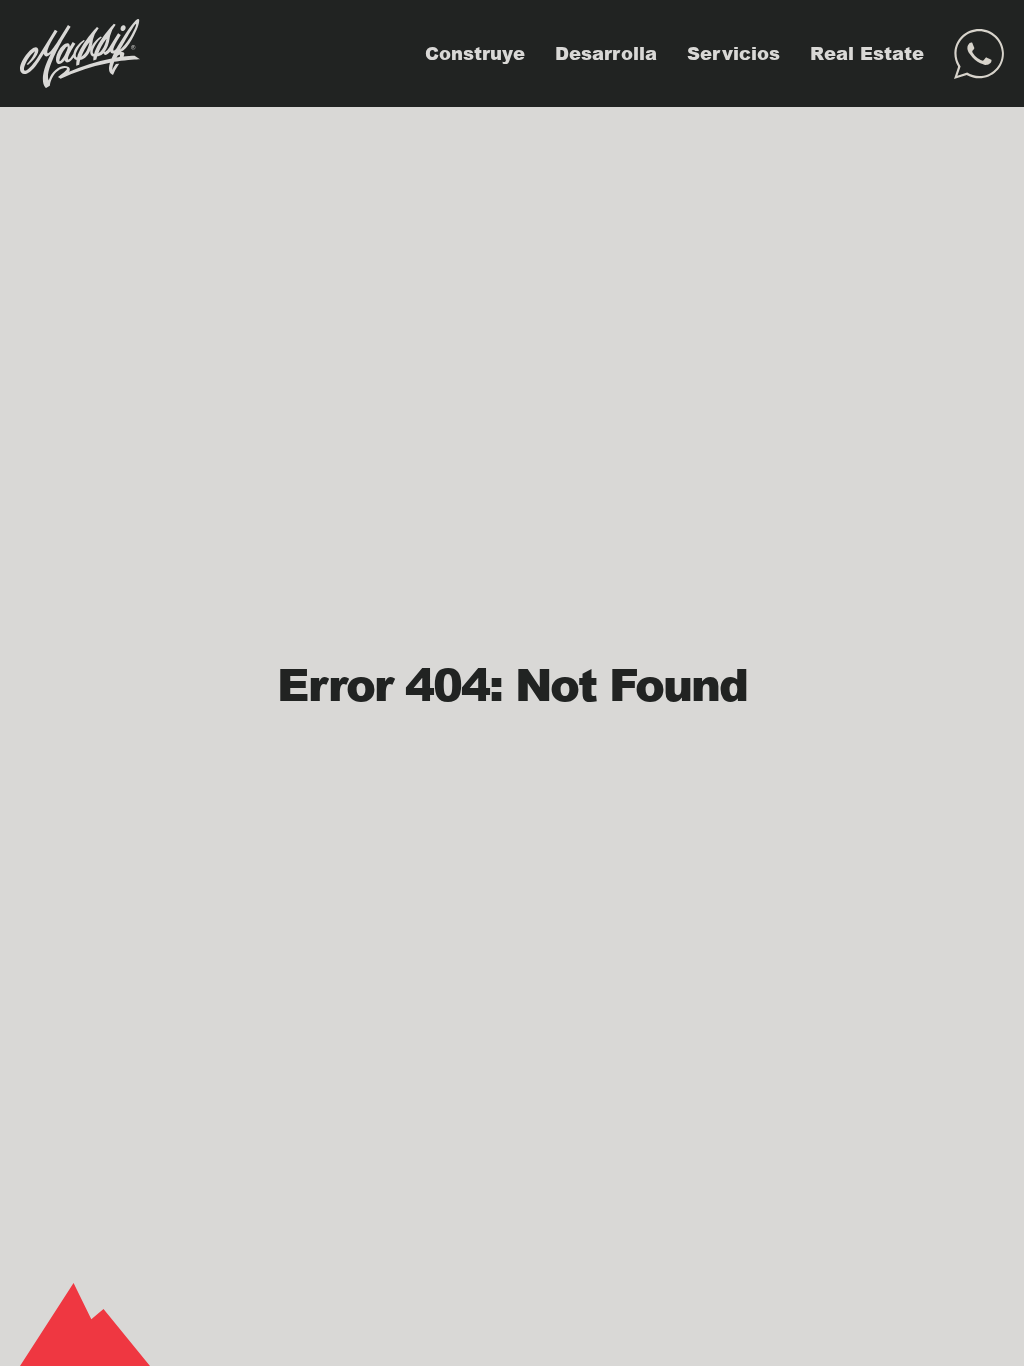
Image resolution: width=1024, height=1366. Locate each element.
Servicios (733, 53)
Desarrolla (606, 53)
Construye (475, 53)
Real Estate (867, 53)
